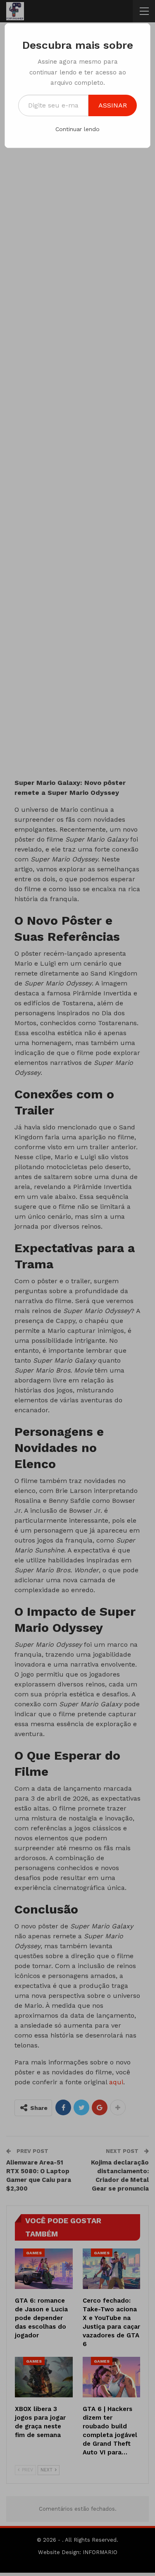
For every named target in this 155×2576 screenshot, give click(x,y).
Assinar (113, 105)
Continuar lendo (77, 129)
